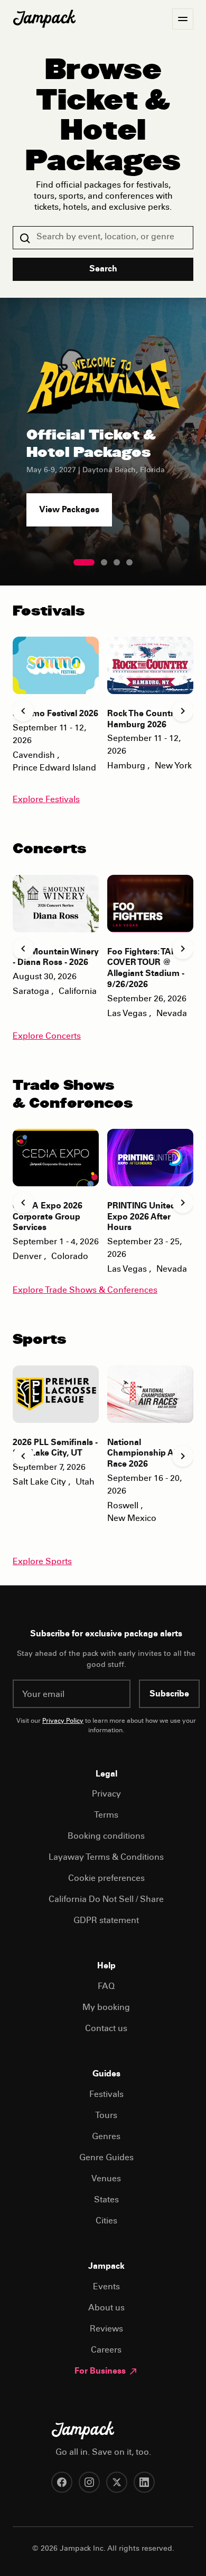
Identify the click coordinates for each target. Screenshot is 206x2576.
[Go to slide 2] (104, 562)
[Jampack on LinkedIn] (144, 2482)
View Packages (69, 510)
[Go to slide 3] (117, 562)
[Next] (183, 711)
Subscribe (169, 1694)
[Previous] (23, 711)
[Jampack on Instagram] (89, 2482)
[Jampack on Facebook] (62, 2482)
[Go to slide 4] (129, 562)
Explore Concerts (47, 1037)
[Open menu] (183, 19)
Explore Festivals (46, 800)
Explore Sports (42, 1562)
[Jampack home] (44, 19)
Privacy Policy (63, 1721)
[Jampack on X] (117, 2482)
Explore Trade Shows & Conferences (85, 1291)
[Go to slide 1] (84, 562)
